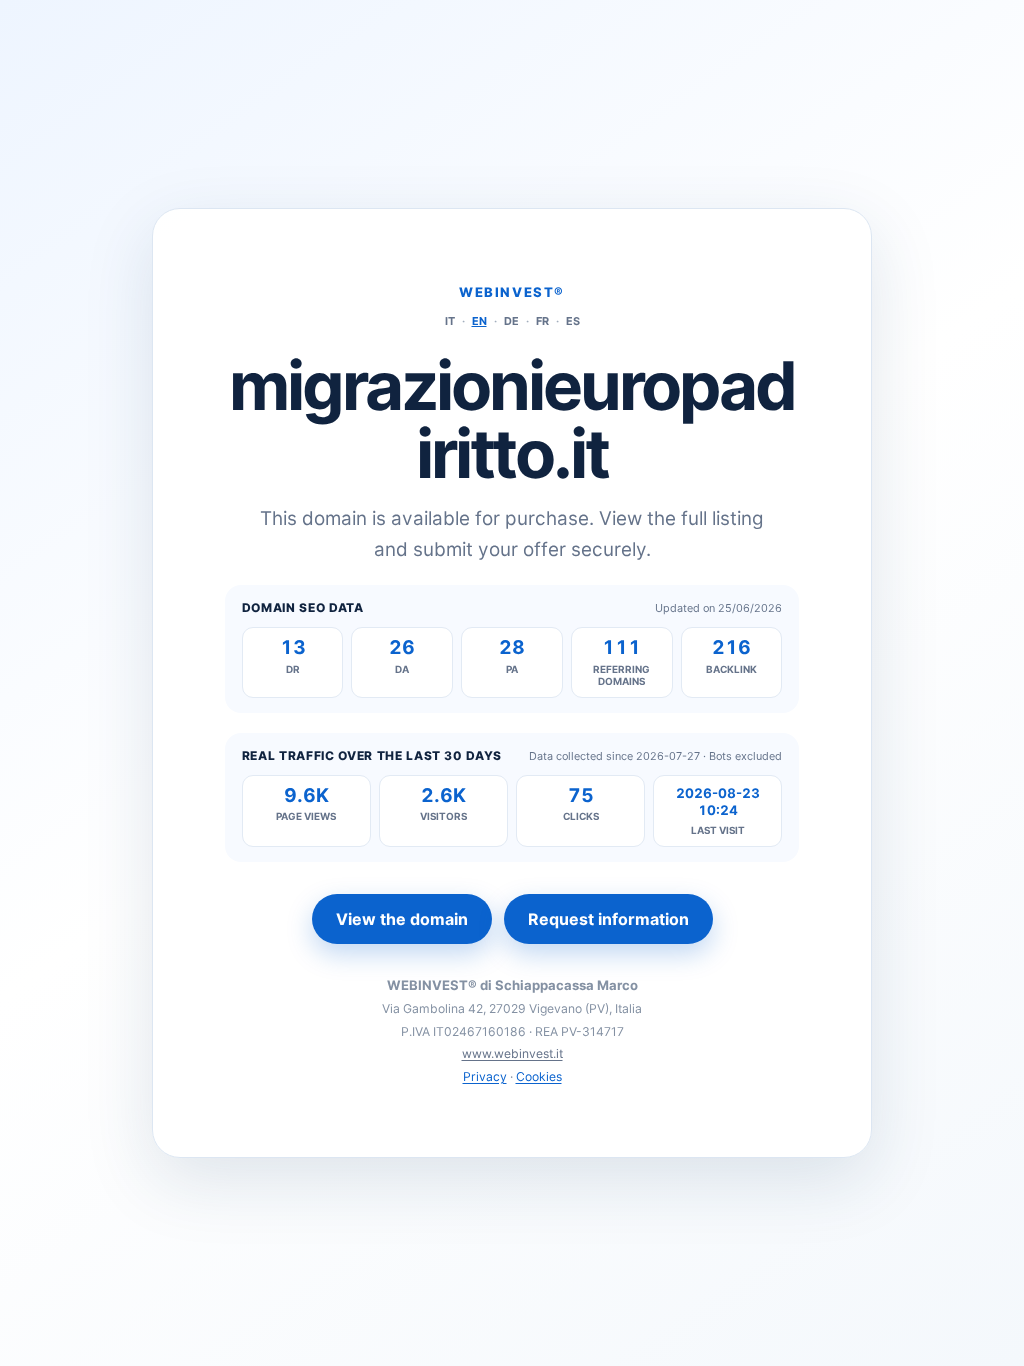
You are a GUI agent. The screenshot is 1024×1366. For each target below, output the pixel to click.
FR (542, 321)
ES (573, 321)
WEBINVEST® (512, 292)
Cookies (539, 1076)
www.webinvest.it (512, 1053)
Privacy (485, 1076)
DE (511, 321)
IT (450, 321)
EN (479, 321)
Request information (608, 919)
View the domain (402, 919)
